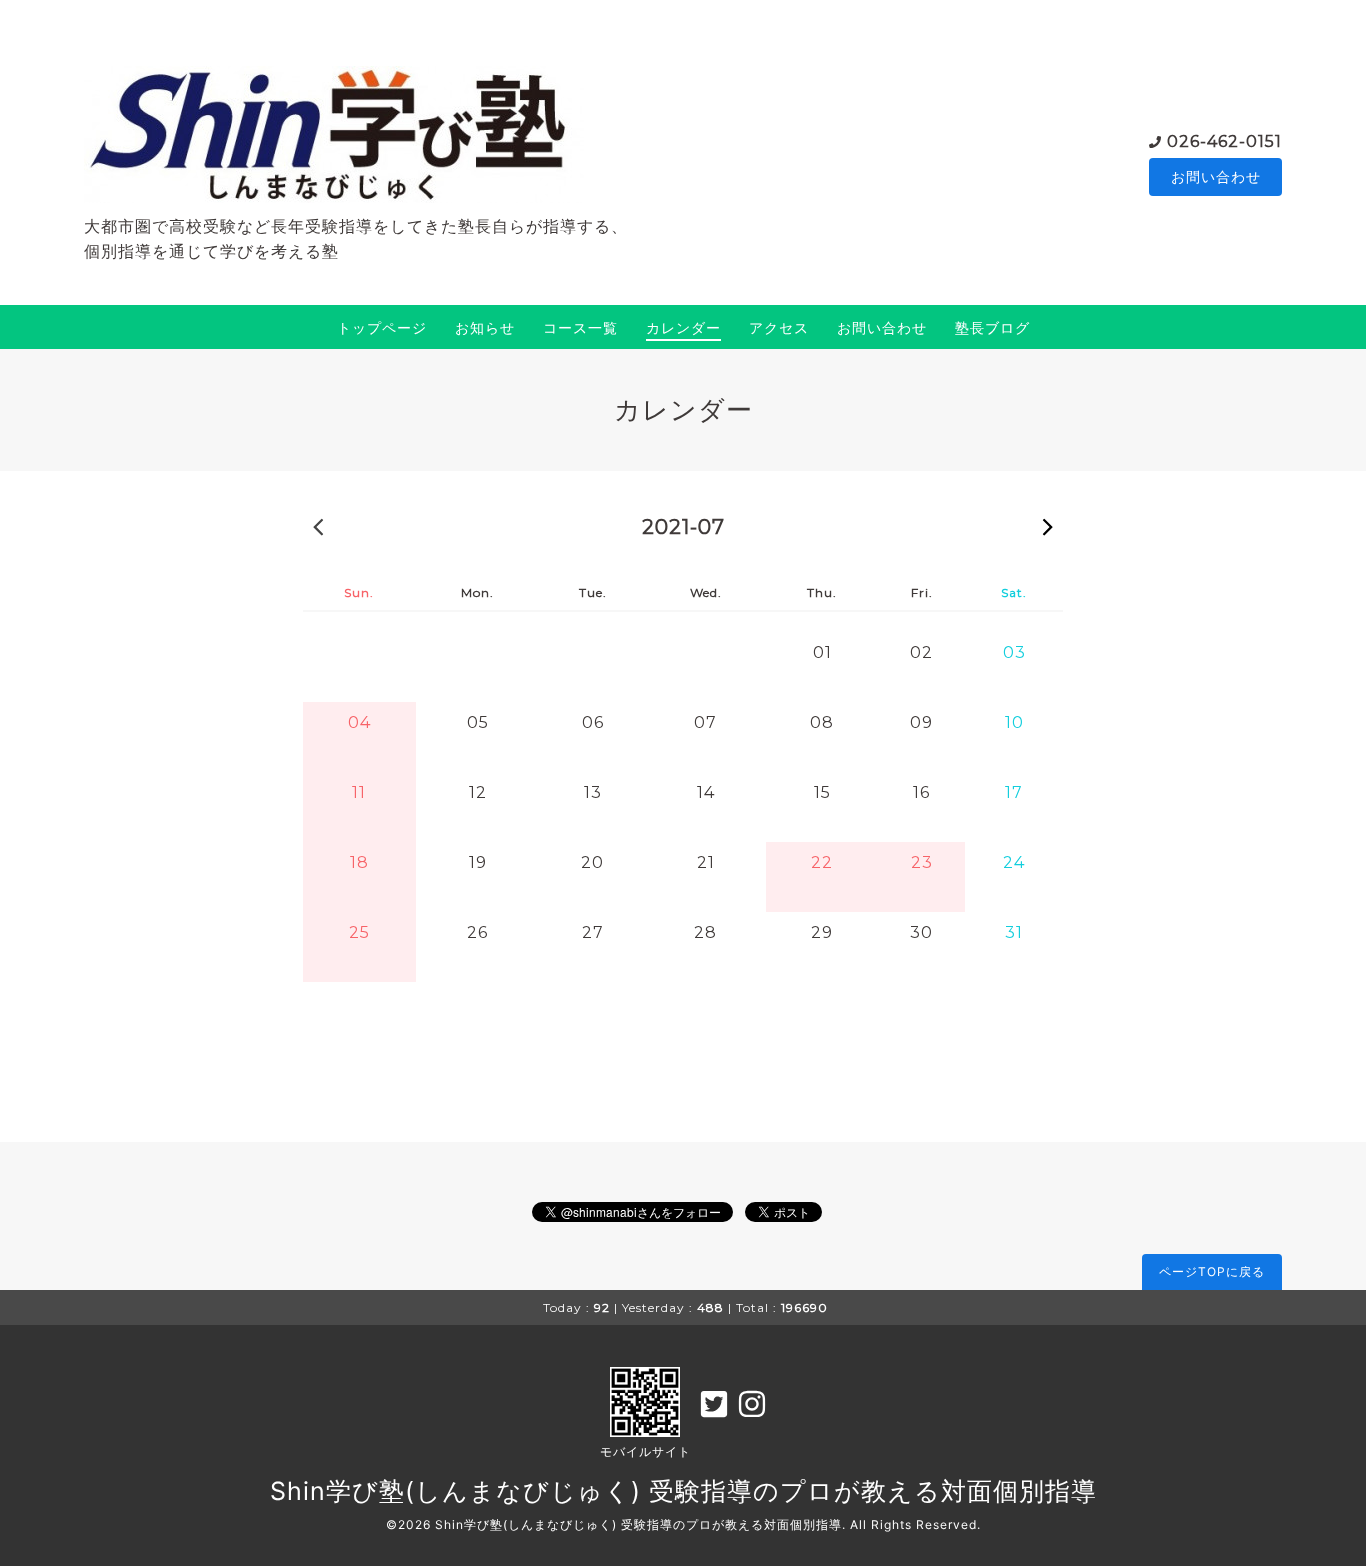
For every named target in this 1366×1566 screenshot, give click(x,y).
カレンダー (683, 327)
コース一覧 (580, 327)
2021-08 (1048, 526)
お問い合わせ (1216, 176)
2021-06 (318, 526)
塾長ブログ (992, 327)
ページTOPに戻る (1212, 1271)
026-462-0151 (1224, 141)
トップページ (382, 327)
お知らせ (485, 327)
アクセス (779, 327)
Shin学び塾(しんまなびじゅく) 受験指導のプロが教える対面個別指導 (683, 1491)
